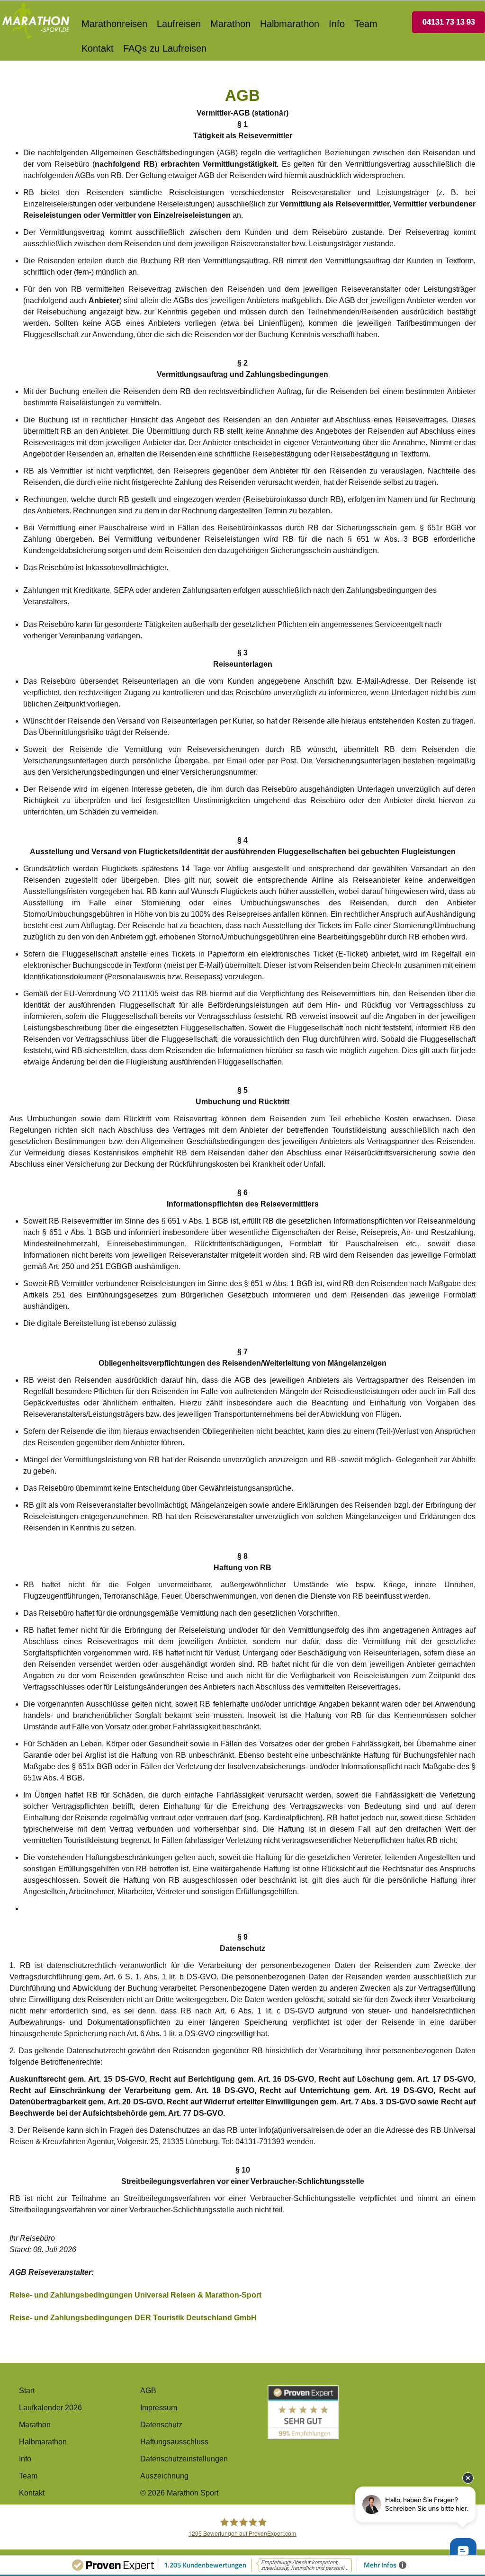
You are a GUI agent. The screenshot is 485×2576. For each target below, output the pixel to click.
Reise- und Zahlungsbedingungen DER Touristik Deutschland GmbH (133, 2318)
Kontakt (98, 48)
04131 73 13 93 (449, 22)
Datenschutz (161, 2425)
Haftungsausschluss (174, 2442)
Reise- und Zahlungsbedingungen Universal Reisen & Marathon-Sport (135, 2295)
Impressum (159, 2408)
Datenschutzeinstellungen (184, 2459)
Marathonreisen (114, 24)
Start (27, 2391)
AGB (148, 2391)
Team (366, 24)
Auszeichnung (164, 2476)
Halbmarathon (290, 24)
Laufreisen (179, 24)
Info (337, 24)
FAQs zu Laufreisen (165, 48)
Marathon (230, 24)
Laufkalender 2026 (50, 2408)
